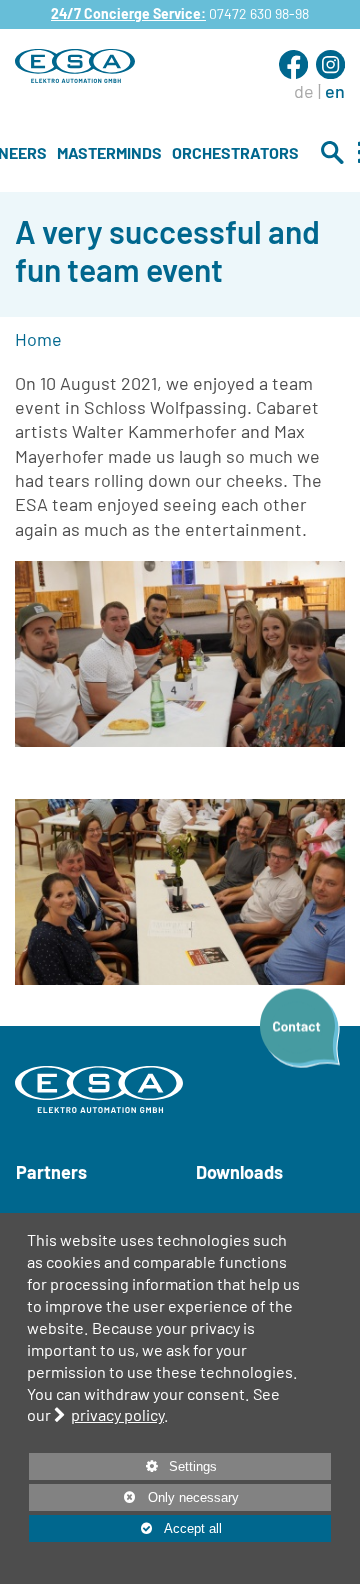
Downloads (239, 1172)
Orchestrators (235, 152)
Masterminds (109, 152)
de (304, 91)
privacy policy (117, 1414)
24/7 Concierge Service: (128, 13)
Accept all (125, 1528)
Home (38, 339)
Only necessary (134, 1497)
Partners (51, 1172)
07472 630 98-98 (259, 13)
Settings (123, 1469)
